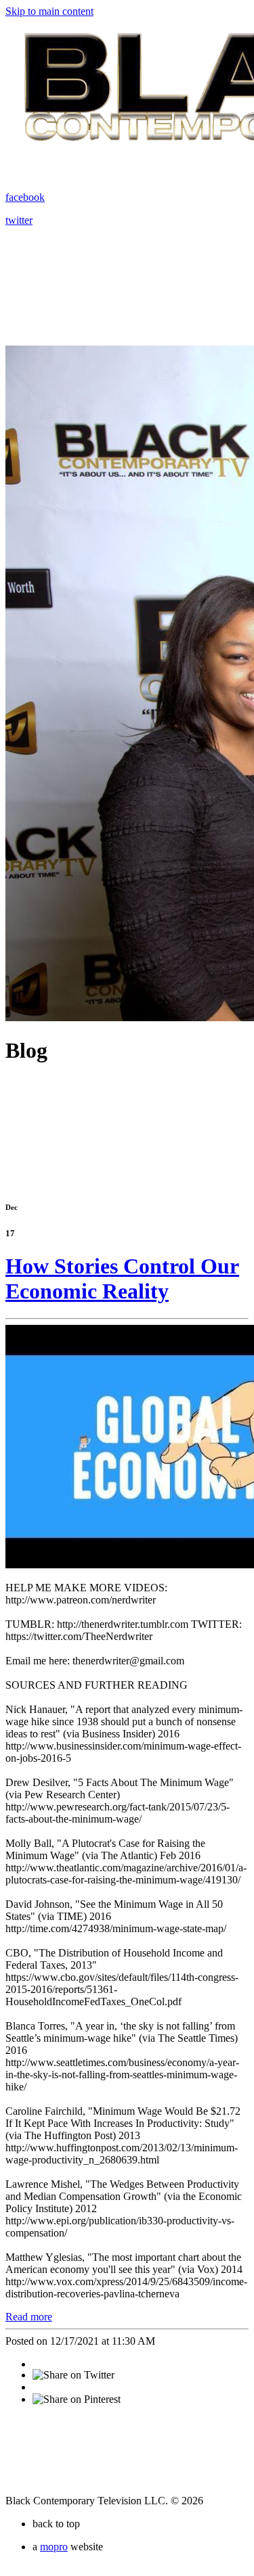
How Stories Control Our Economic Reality (122, 1279)
